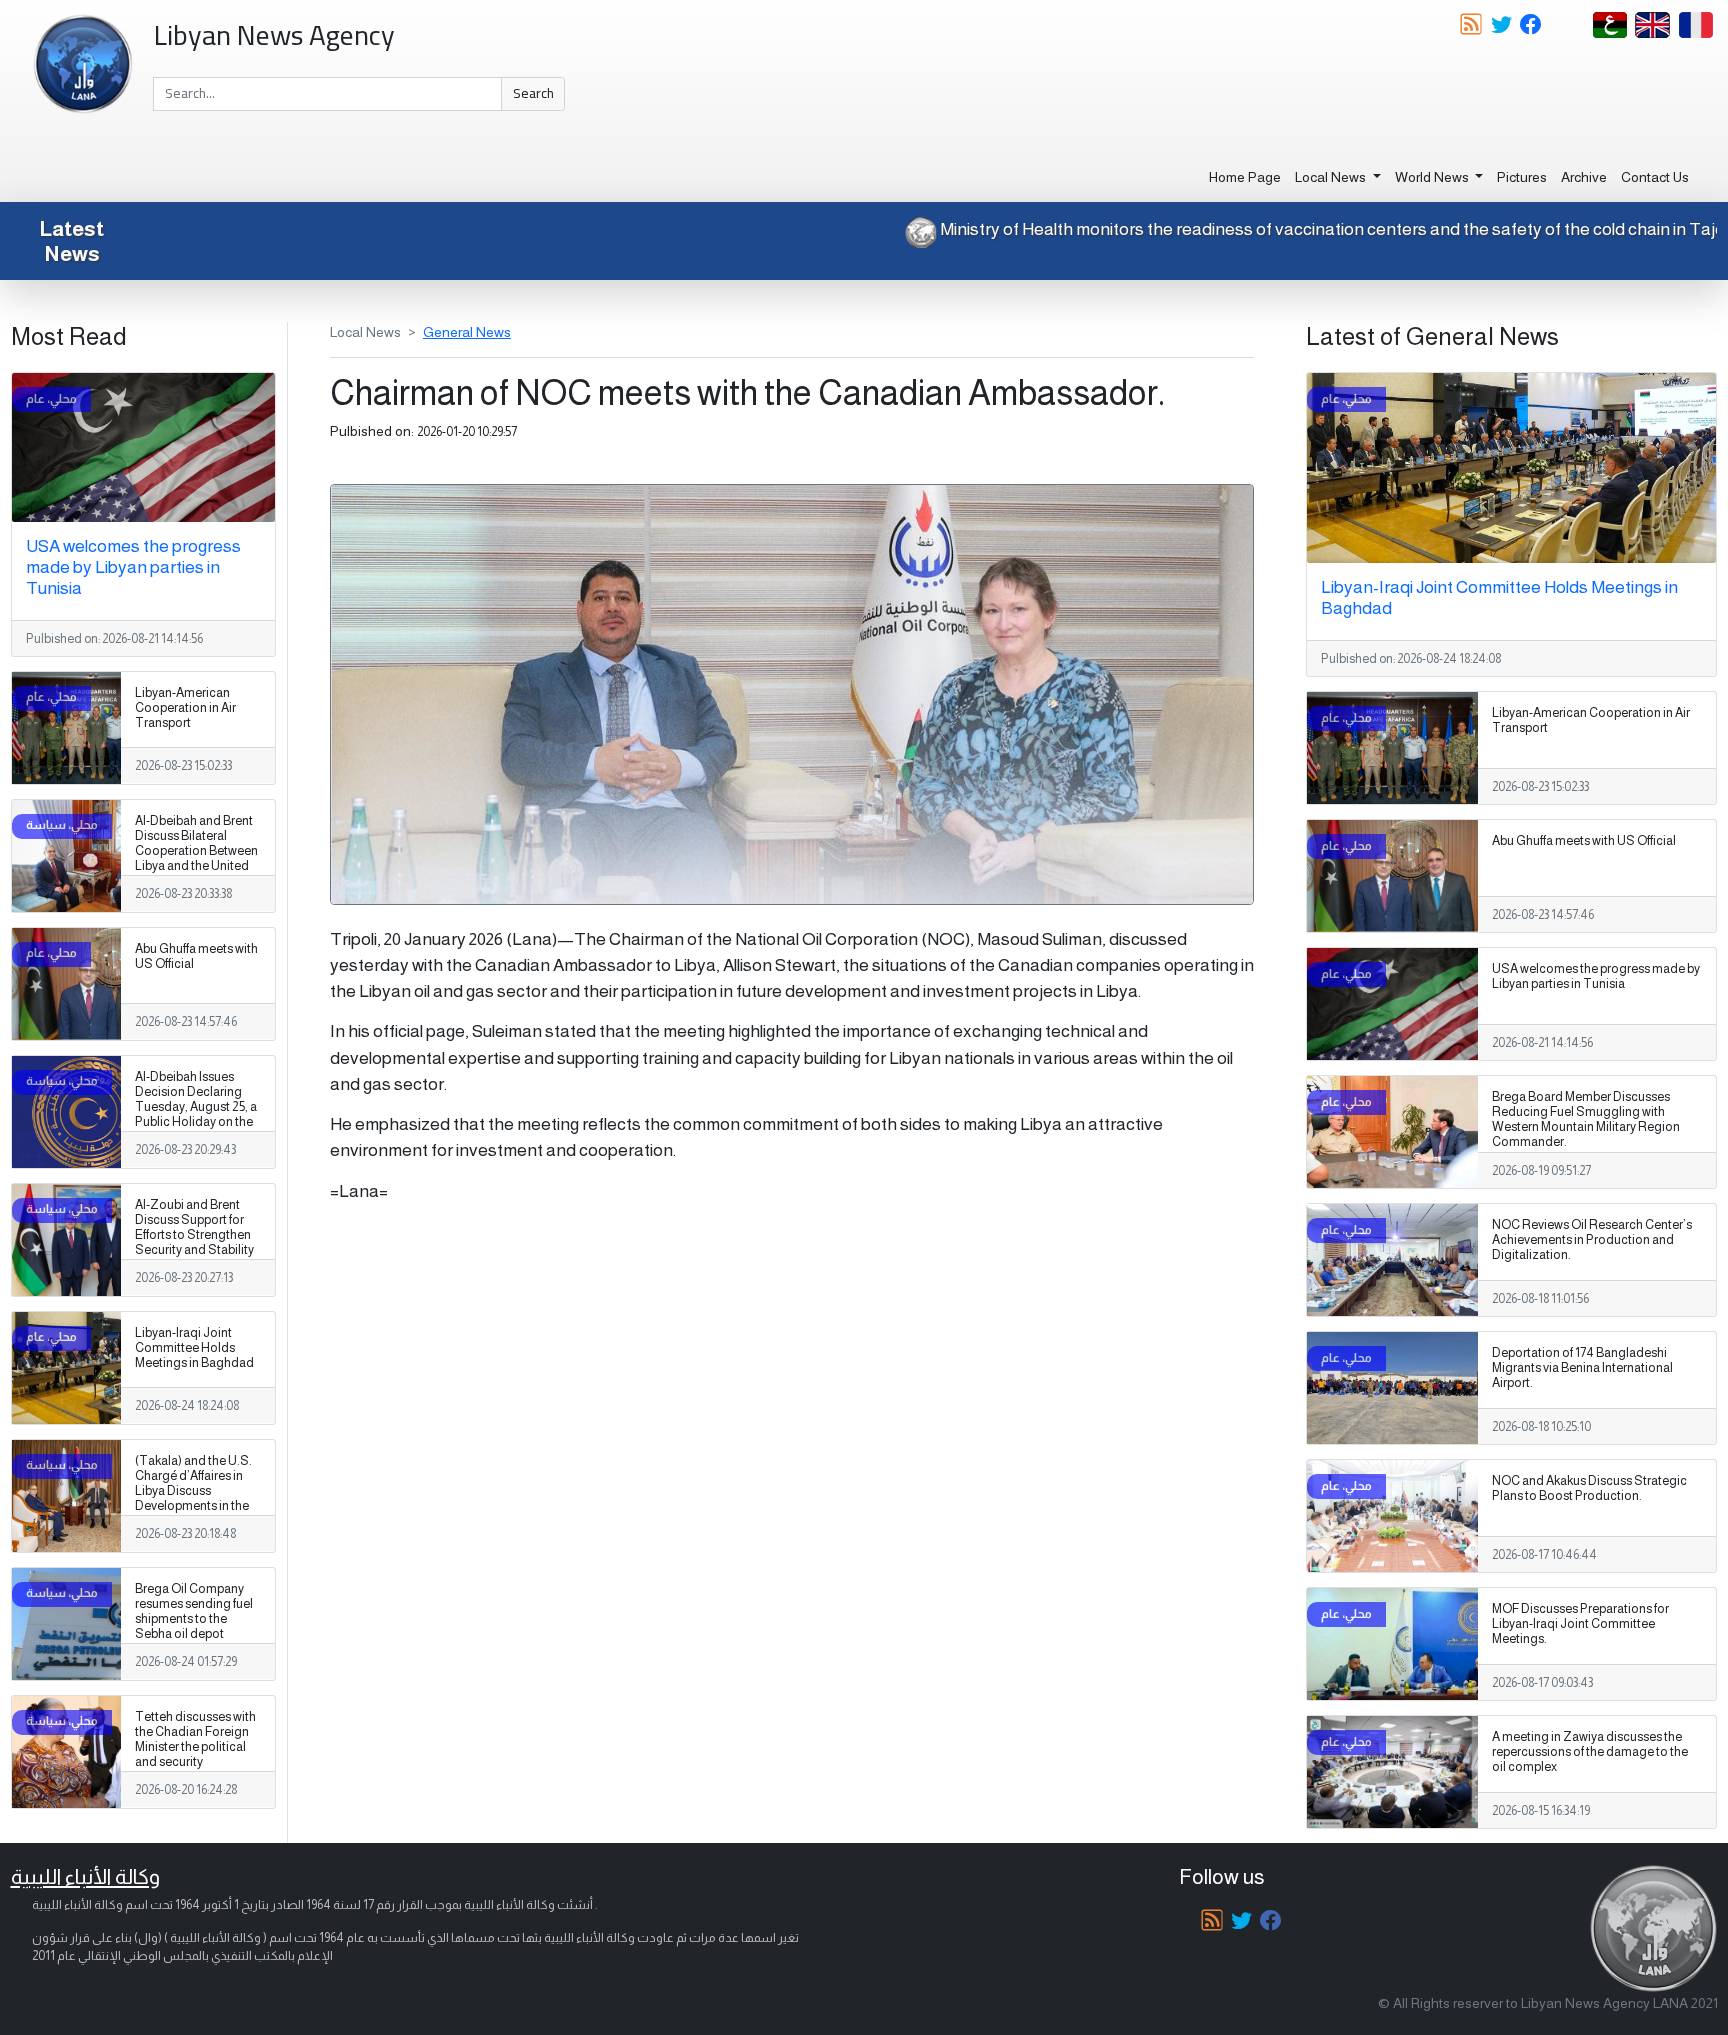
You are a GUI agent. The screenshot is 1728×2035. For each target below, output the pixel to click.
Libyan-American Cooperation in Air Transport (185, 708)
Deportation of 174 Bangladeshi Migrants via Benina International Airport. (1582, 1368)
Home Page (1245, 177)
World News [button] (1433, 177)
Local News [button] (1332, 177)
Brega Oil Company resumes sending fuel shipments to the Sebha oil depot (194, 1611)
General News (467, 332)
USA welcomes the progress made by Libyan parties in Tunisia (133, 567)
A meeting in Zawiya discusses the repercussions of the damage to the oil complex (1590, 1752)
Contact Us (1655, 177)
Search (533, 93)
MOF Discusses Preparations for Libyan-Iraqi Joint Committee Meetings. (1580, 1624)
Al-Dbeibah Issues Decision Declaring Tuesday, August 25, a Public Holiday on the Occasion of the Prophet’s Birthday (196, 1115)
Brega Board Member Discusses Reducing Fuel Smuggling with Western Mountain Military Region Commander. (1586, 1119)
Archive (1584, 177)
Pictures (1522, 177)
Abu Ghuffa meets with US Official (196, 956)
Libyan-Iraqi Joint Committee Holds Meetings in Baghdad (194, 1348)
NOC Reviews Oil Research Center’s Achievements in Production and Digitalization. (1592, 1240)
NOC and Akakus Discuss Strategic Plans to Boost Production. (1589, 1488)
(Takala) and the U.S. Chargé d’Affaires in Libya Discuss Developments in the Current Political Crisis (196, 1491)
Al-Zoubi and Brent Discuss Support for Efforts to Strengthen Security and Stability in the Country (194, 1235)
